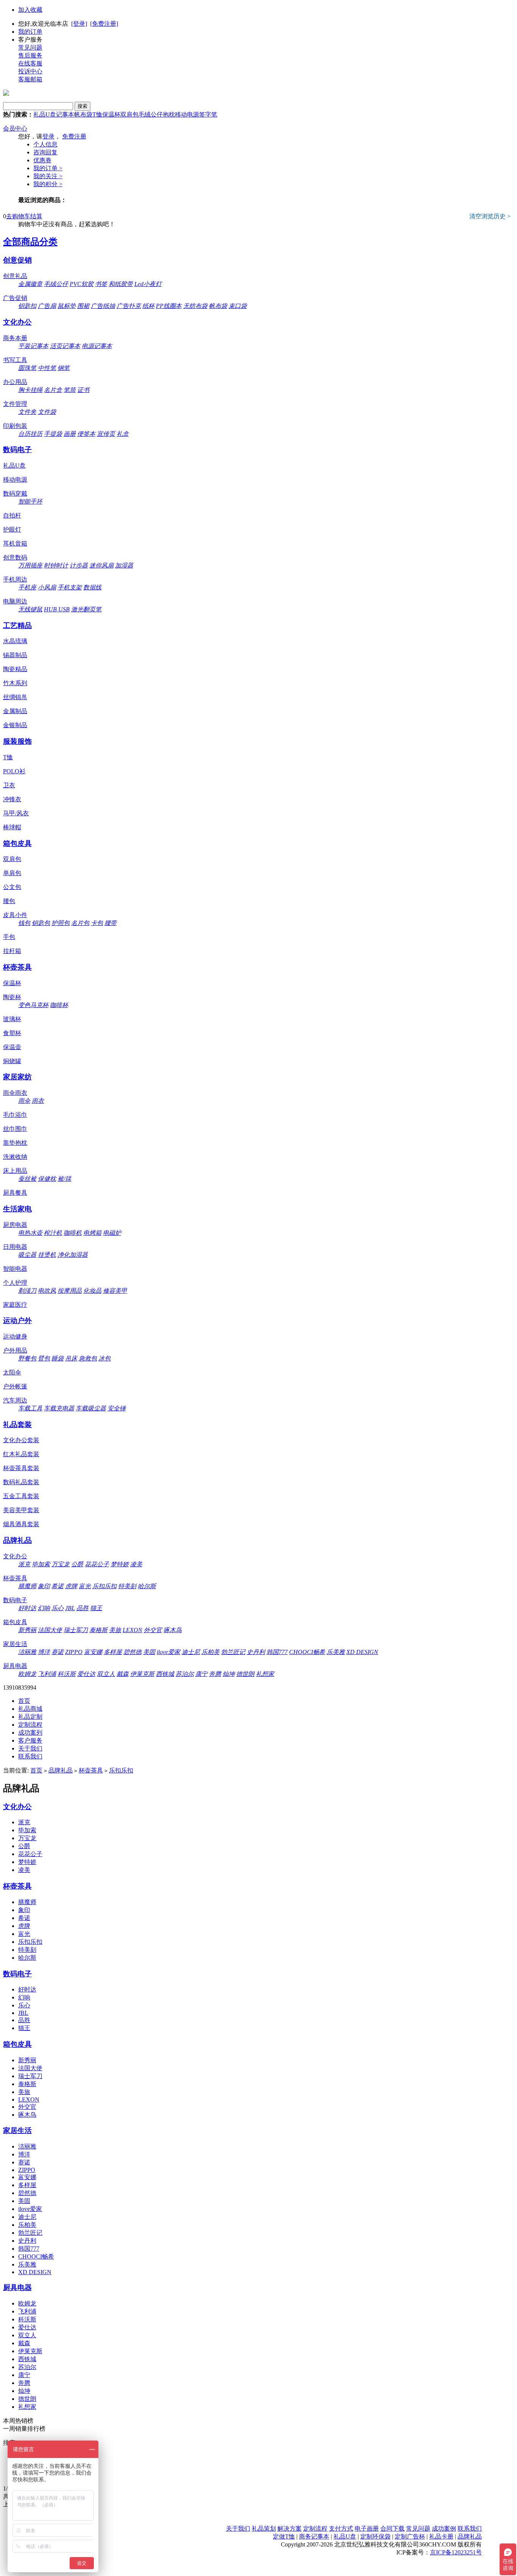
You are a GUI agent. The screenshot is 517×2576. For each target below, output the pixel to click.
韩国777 (277, 1652)
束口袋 (238, 306)
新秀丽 (27, 1630)
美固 (149, 1652)
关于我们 (30, 1748)
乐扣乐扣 (104, 1586)
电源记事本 (97, 346)
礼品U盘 (45, 114)
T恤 (97, 114)
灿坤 (229, 1674)
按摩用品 (70, 1291)
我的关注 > (48, 176)
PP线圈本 (169, 306)
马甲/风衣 (16, 813)
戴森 (123, 1674)
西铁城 (165, 1674)
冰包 (104, 1358)
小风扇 (47, 587)
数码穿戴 (15, 494)
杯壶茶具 (17, 967)
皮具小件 (15, 915)
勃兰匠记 (233, 1652)
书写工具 (15, 360)
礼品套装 (17, 1425)
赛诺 (58, 1652)
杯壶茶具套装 (21, 1468)
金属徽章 (30, 284)
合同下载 (392, 2529)
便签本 (86, 434)
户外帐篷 (15, 1386)
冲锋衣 (12, 799)
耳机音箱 (15, 543)
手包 (9, 937)
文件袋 (47, 412)
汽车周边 (15, 1400)
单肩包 (12, 873)
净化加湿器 (73, 1255)
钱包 (24, 923)
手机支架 (70, 587)
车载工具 (30, 1408)
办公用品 (15, 382)
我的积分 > (48, 184)
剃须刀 (27, 1291)
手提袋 (53, 434)
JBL (70, 1608)
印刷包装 (15, 426)
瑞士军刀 (76, 1630)
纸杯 (148, 306)
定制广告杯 (410, 2536)
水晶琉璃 (15, 641)
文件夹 (27, 412)
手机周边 (15, 579)
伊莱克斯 (142, 1674)
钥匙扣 (27, 306)
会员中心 (15, 128)
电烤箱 (92, 1233)
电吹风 (47, 1291)
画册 (70, 434)
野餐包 (27, 1358)
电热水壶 (30, 1233)
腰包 (9, 901)
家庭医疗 (15, 1305)
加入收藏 (30, 10)
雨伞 (24, 1101)
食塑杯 (12, 1033)
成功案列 (30, 1733)
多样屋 (113, 1652)
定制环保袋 (375, 2536)
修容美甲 (115, 1291)
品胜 (83, 1608)
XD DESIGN (362, 1652)
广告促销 (15, 298)
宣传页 (106, 434)
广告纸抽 (103, 306)
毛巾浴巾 (15, 1115)
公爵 (77, 1564)
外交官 (153, 1630)
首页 (24, 1701)
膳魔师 (27, 1586)
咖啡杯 (59, 1005)
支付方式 (341, 2529)
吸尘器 (27, 1255)
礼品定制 (30, 1717)
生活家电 (17, 1209)
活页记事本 (65, 346)
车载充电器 (59, 1408)
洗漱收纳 (15, 1157)
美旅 (115, 1630)
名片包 (80, 923)
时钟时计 (56, 565)
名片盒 (53, 390)
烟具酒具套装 (21, 1524)
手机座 (27, 587)
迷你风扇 (101, 565)
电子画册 (367, 2529)
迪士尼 (191, 1652)
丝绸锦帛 (15, 697)
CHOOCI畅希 (307, 1652)
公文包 (12, 887)
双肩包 (129, 114)
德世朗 (245, 1674)
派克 (24, 1564)
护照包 (61, 923)
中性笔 (47, 368)
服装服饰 (17, 741)
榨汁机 (53, 1233)
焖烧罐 (12, 1061)
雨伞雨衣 (15, 1093)
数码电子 (17, 450)
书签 (101, 284)
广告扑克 (129, 306)
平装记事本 (33, 346)
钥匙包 (41, 923)
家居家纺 (17, 1077)
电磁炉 (112, 1233)
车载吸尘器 (91, 1408)
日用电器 (15, 1247)
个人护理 (15, 1283)
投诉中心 (30, 71)
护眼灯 (12, 529)
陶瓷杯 (12, 997)
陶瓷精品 (15, 669)
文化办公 (17, 322)
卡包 (97, 923)
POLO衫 (14, 771)
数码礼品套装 (21, 1482)
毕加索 (41, 1564)
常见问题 (30, 47)
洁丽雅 (27, 1652)
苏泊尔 (185, 1674)
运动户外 (17, 1321)
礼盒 (123, 434)
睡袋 (58, 1358)
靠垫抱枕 (15, 1143)
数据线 (92, 587)
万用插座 (30, 565)
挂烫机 (47, 1255)
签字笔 (208, 114)
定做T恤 (284, 2536)
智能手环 (30, 501)
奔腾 (215, 1674)
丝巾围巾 (15, 1129)
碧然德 (132, 1652)
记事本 (65, 114)
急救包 (88, 1358)
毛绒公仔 (151, 114)
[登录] (79, 24)
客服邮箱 (30, 79)
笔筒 (70, 390)
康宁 (201, 1674)
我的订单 (30, 32)
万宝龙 (61, 1564)
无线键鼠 (30, 609)
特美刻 (127, 1586)
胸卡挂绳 (30, 390)
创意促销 (17, 260)
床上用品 (15, 1171)
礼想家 (265, 1674)
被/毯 (64, 1179)
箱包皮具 (17, 843)
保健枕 (47, 1179)
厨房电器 (15, 1225)
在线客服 (30, 63)
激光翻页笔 (86, 609)
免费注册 (74, 136)
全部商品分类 (30, 242)
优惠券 (42, 160)
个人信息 (45, 144)
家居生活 (15, 1644)
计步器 (79, 565)
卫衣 (9, 785)
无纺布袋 (195, 306)
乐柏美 (210, 1652)
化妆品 (92, 1291)
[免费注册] (104, 24)
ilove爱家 (168, 1652)
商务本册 (15, 338)
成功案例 (444, 2529)
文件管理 (15, 404)
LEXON (132, 1630)
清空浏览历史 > (490, 216)
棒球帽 (12, 827)
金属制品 (15, 711)
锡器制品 (15, 655)
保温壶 (12, 1047)
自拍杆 (12, 515)
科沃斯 (67, 1674)
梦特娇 (120, 1564)
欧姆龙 (27, 1674)
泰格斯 (98, 1630)
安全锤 (117, 1408)
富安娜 (93, 1652)
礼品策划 (264, 2529)
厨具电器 (15, 1666)
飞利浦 (47, 1674)
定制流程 (30, 1725)
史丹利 (256, 1652)
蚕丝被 (27, 1179)
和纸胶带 (121, 284)
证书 (83, 390)
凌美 (136, 1564)
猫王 (96, 1608)
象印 (44, 1586)
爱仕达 (86, 1674)
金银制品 (15, 725)
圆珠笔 (27, 368)
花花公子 (97, 1564)
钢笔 (64, 368)
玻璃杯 (12, 1019)
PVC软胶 (82, 284)
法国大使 (50, 1630)
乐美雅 (336, 1652)
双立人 (106, 1674)
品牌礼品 (17, 1540)
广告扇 (47, 306)
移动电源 (187, 114)
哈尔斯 (147, 1586)
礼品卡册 (441, 2536)
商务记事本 (314, 2536)
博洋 (44, 1652)
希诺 (58, 1586)
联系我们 (30, 1756)
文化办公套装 (21, 1440)
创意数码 (15, 557)
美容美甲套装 (21, 1510)
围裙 (83, 306)
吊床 (71, 1358)
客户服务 (30, 1740)
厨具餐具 (15, 1193)
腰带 (111, 923)
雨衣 (38, 1101)
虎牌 (71, 1586)
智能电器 (15, 1269)
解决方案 (290, 2529)
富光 (85, 1586)
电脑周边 (15, 601)
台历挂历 (30, 434)
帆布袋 (83, 114)
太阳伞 (12, 1372)
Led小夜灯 (148, 284)
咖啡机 (73, 1233)
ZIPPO (74, 1652)
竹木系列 (15, 683)
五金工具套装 (21, 1496)
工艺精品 (17, 626)
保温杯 (111, 114)
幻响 (44, 1608)
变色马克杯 (33, 1005)
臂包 (44, 1358)
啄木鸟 (173, 1630)
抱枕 (169, 114)
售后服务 (30, 55)
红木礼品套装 (21, 1454)
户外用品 (15, 1350)
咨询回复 (45, 152)
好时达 (27, 1608)
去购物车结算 (24, 216)
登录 (48, 136)
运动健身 (15, 1336)
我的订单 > (48, 168)
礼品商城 (30, 1709)
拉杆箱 (12, 951)
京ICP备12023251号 (456, 2552)
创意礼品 (15, 276)
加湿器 (124, 565)
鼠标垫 (67, 306)
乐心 (58, 1608)
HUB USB (57, 609)
